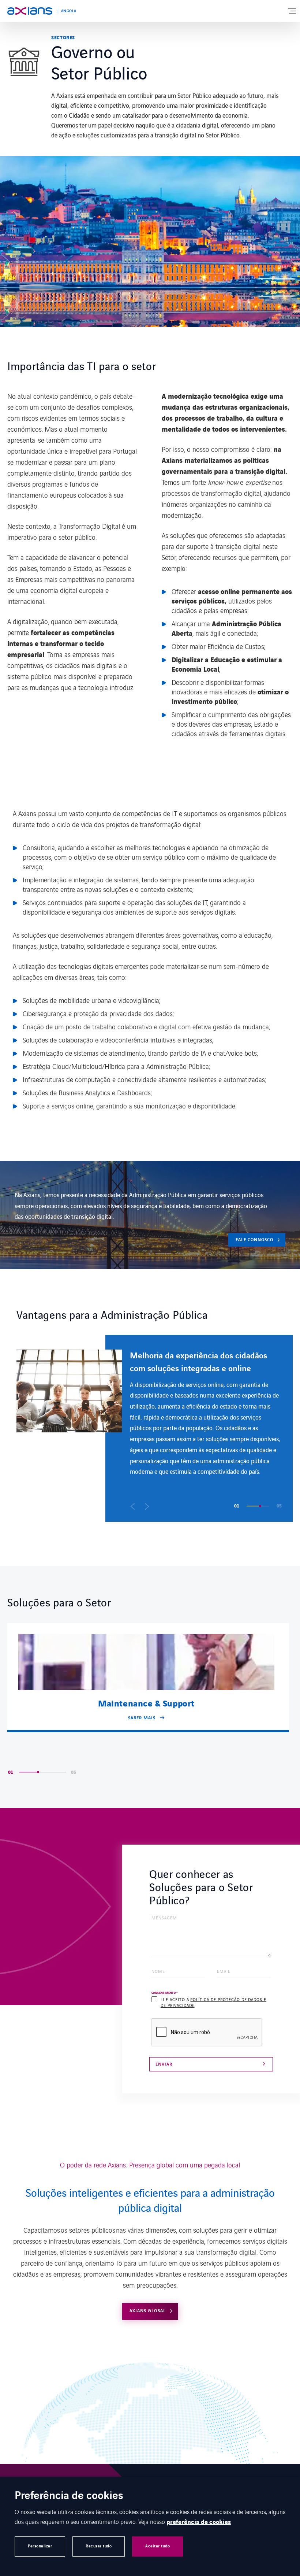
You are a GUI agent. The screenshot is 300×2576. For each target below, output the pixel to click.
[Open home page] (30, 11)
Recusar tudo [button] (99, 2546)
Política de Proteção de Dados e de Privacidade (213, 2002)
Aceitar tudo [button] (157, 2546)
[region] (155, 1428)
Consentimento (165, 1993)
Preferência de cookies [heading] (69, 2496)
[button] (133, 1506)
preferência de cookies (199, 2522)
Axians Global (148, 2311)
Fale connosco (254, 1240)
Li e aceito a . (213, 2002)
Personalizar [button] (40, 2546)
